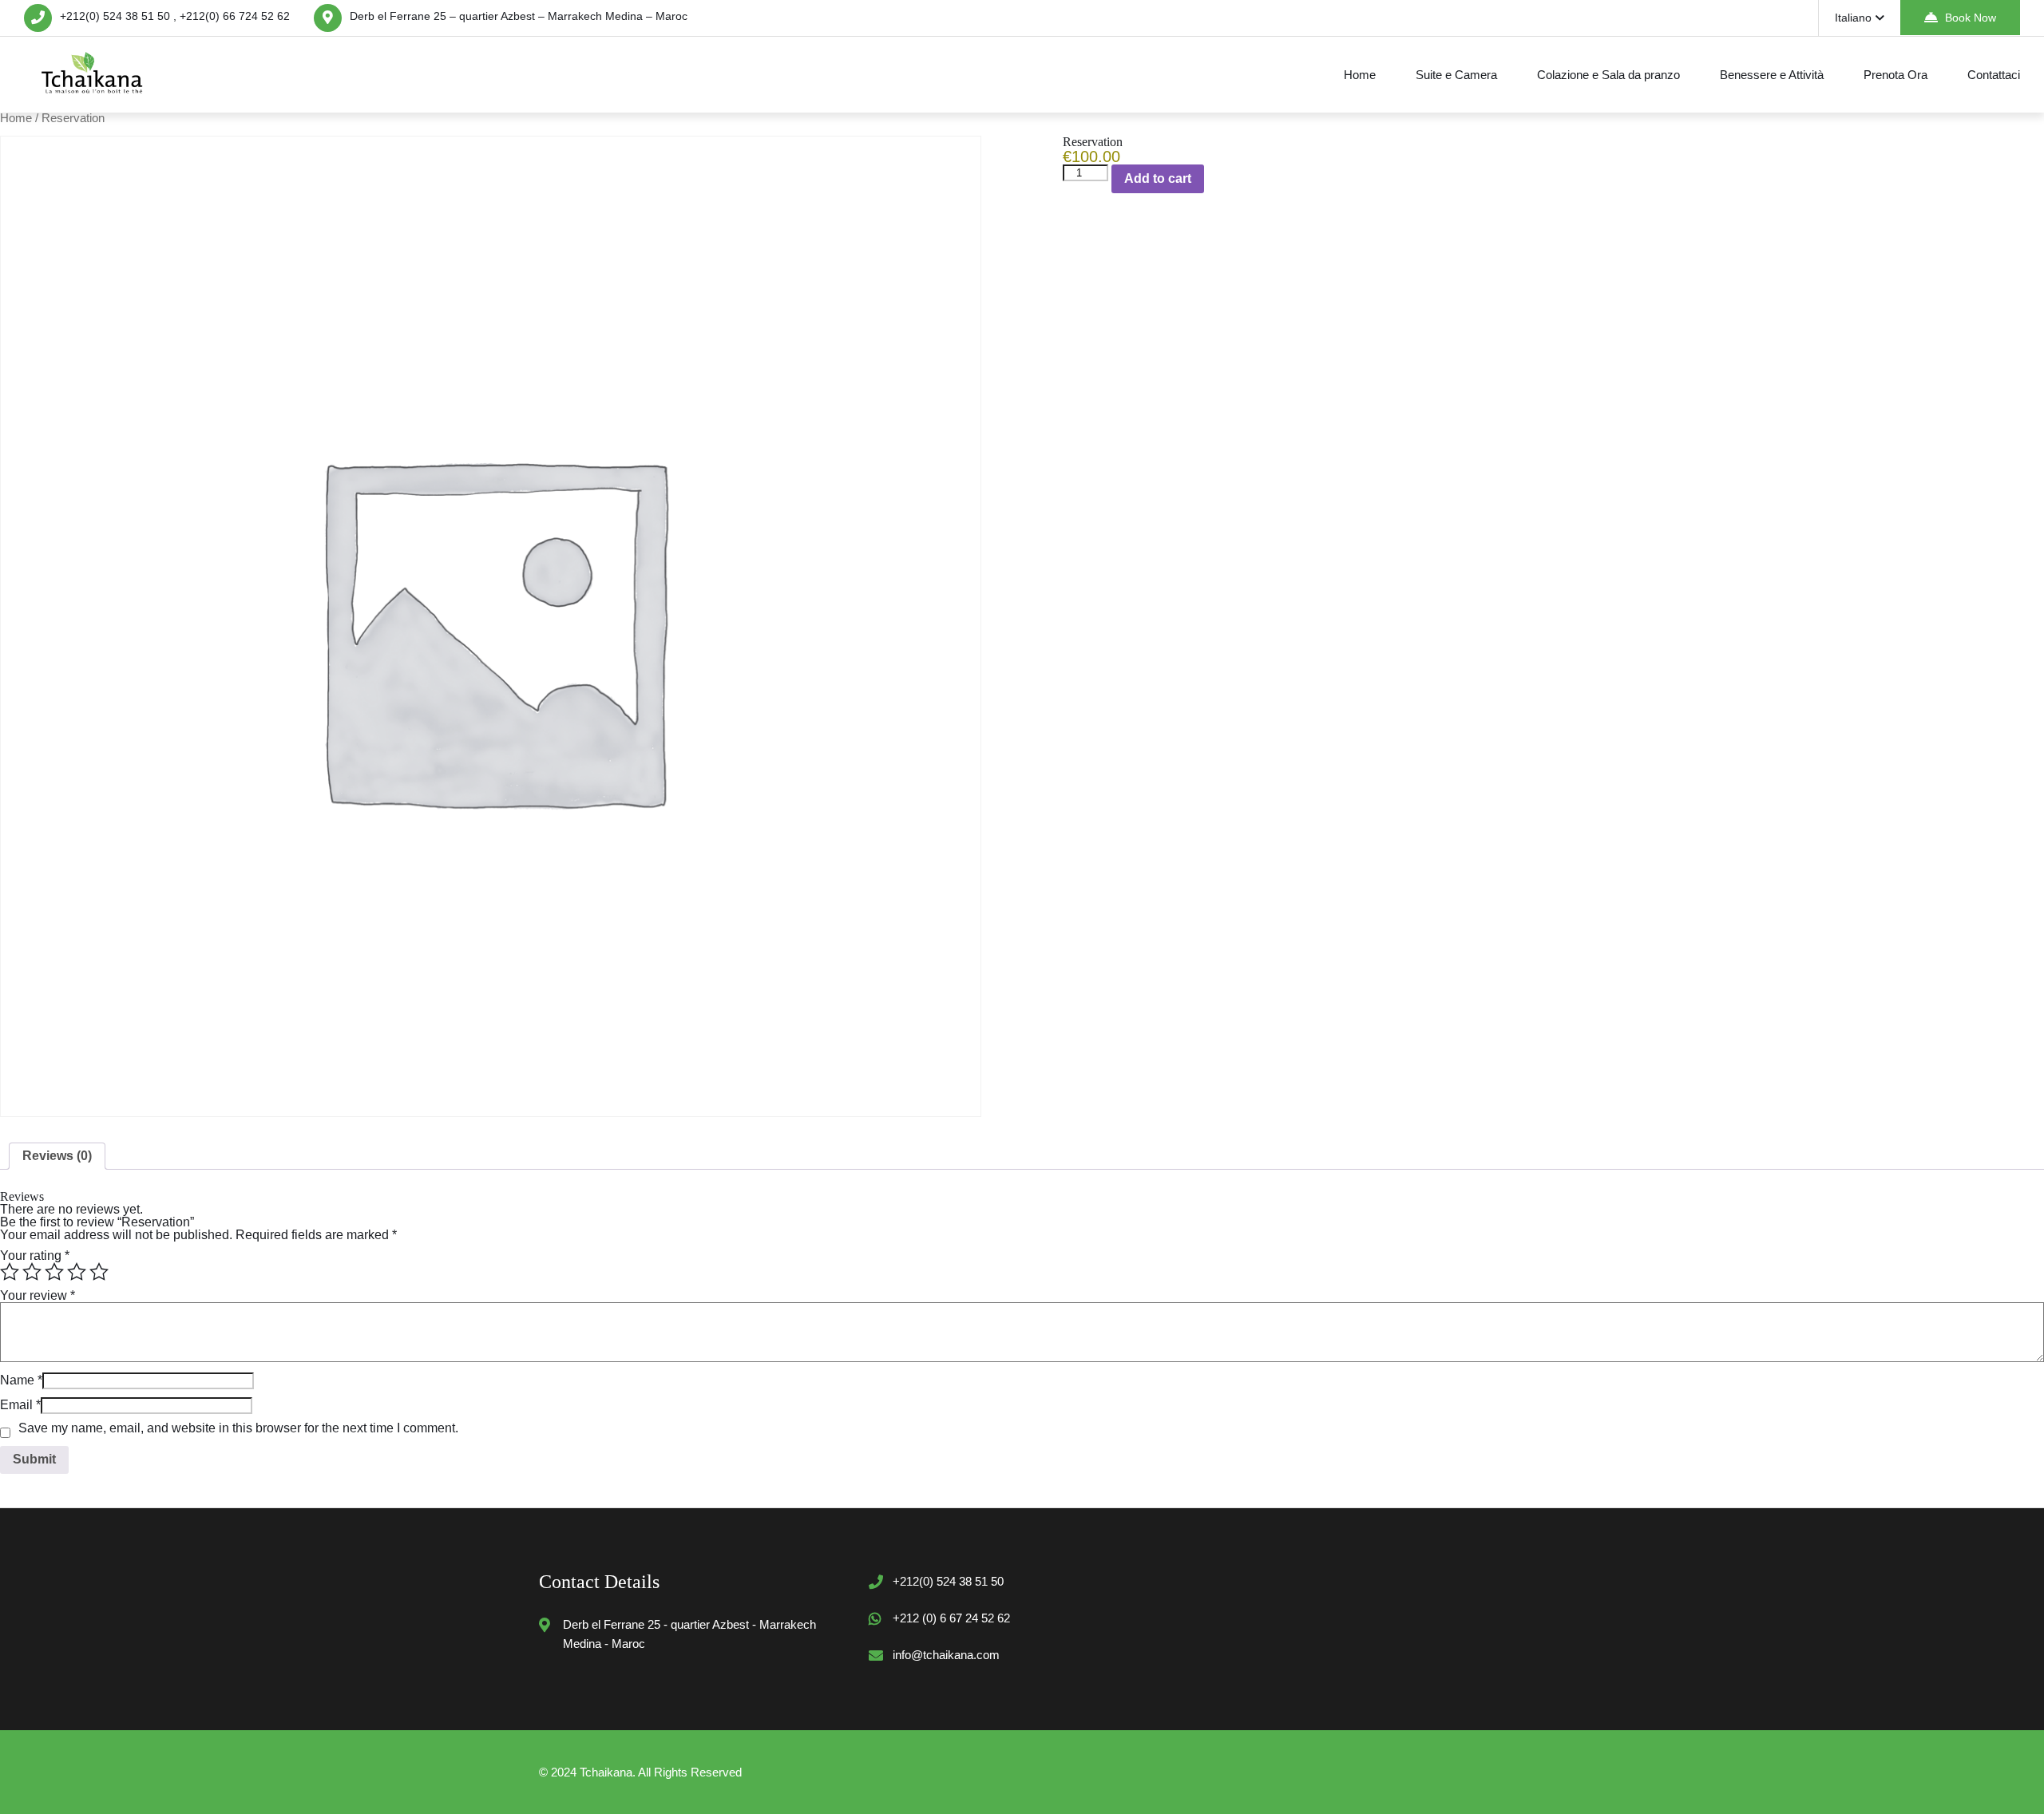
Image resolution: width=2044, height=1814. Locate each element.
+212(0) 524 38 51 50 (948, 1581)
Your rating (35, 1256)
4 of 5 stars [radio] (77, 1272)
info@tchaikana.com (946, 1655)
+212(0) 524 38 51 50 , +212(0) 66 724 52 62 (175, 16)
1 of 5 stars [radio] (10, 1272)
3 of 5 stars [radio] (54, 1272)
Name (21, 1380)
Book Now (1971, 18)
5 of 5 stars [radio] (99, 1272)
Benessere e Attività (1772, 75)
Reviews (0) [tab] (57, 1156)
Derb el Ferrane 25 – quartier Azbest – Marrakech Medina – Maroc (519, 16)
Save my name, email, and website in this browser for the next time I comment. (238, 1428)
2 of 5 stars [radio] (32, 1272)
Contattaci (1994, 75)
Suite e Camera (1456, 75)
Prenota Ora (1895, 75)
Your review (38, 1295)
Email (20, 1405)
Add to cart (1158, 178)
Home (1360, 75)
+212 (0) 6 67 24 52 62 (951, 1618)
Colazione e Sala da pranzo (1608, 75)
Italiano (1853, 18)
